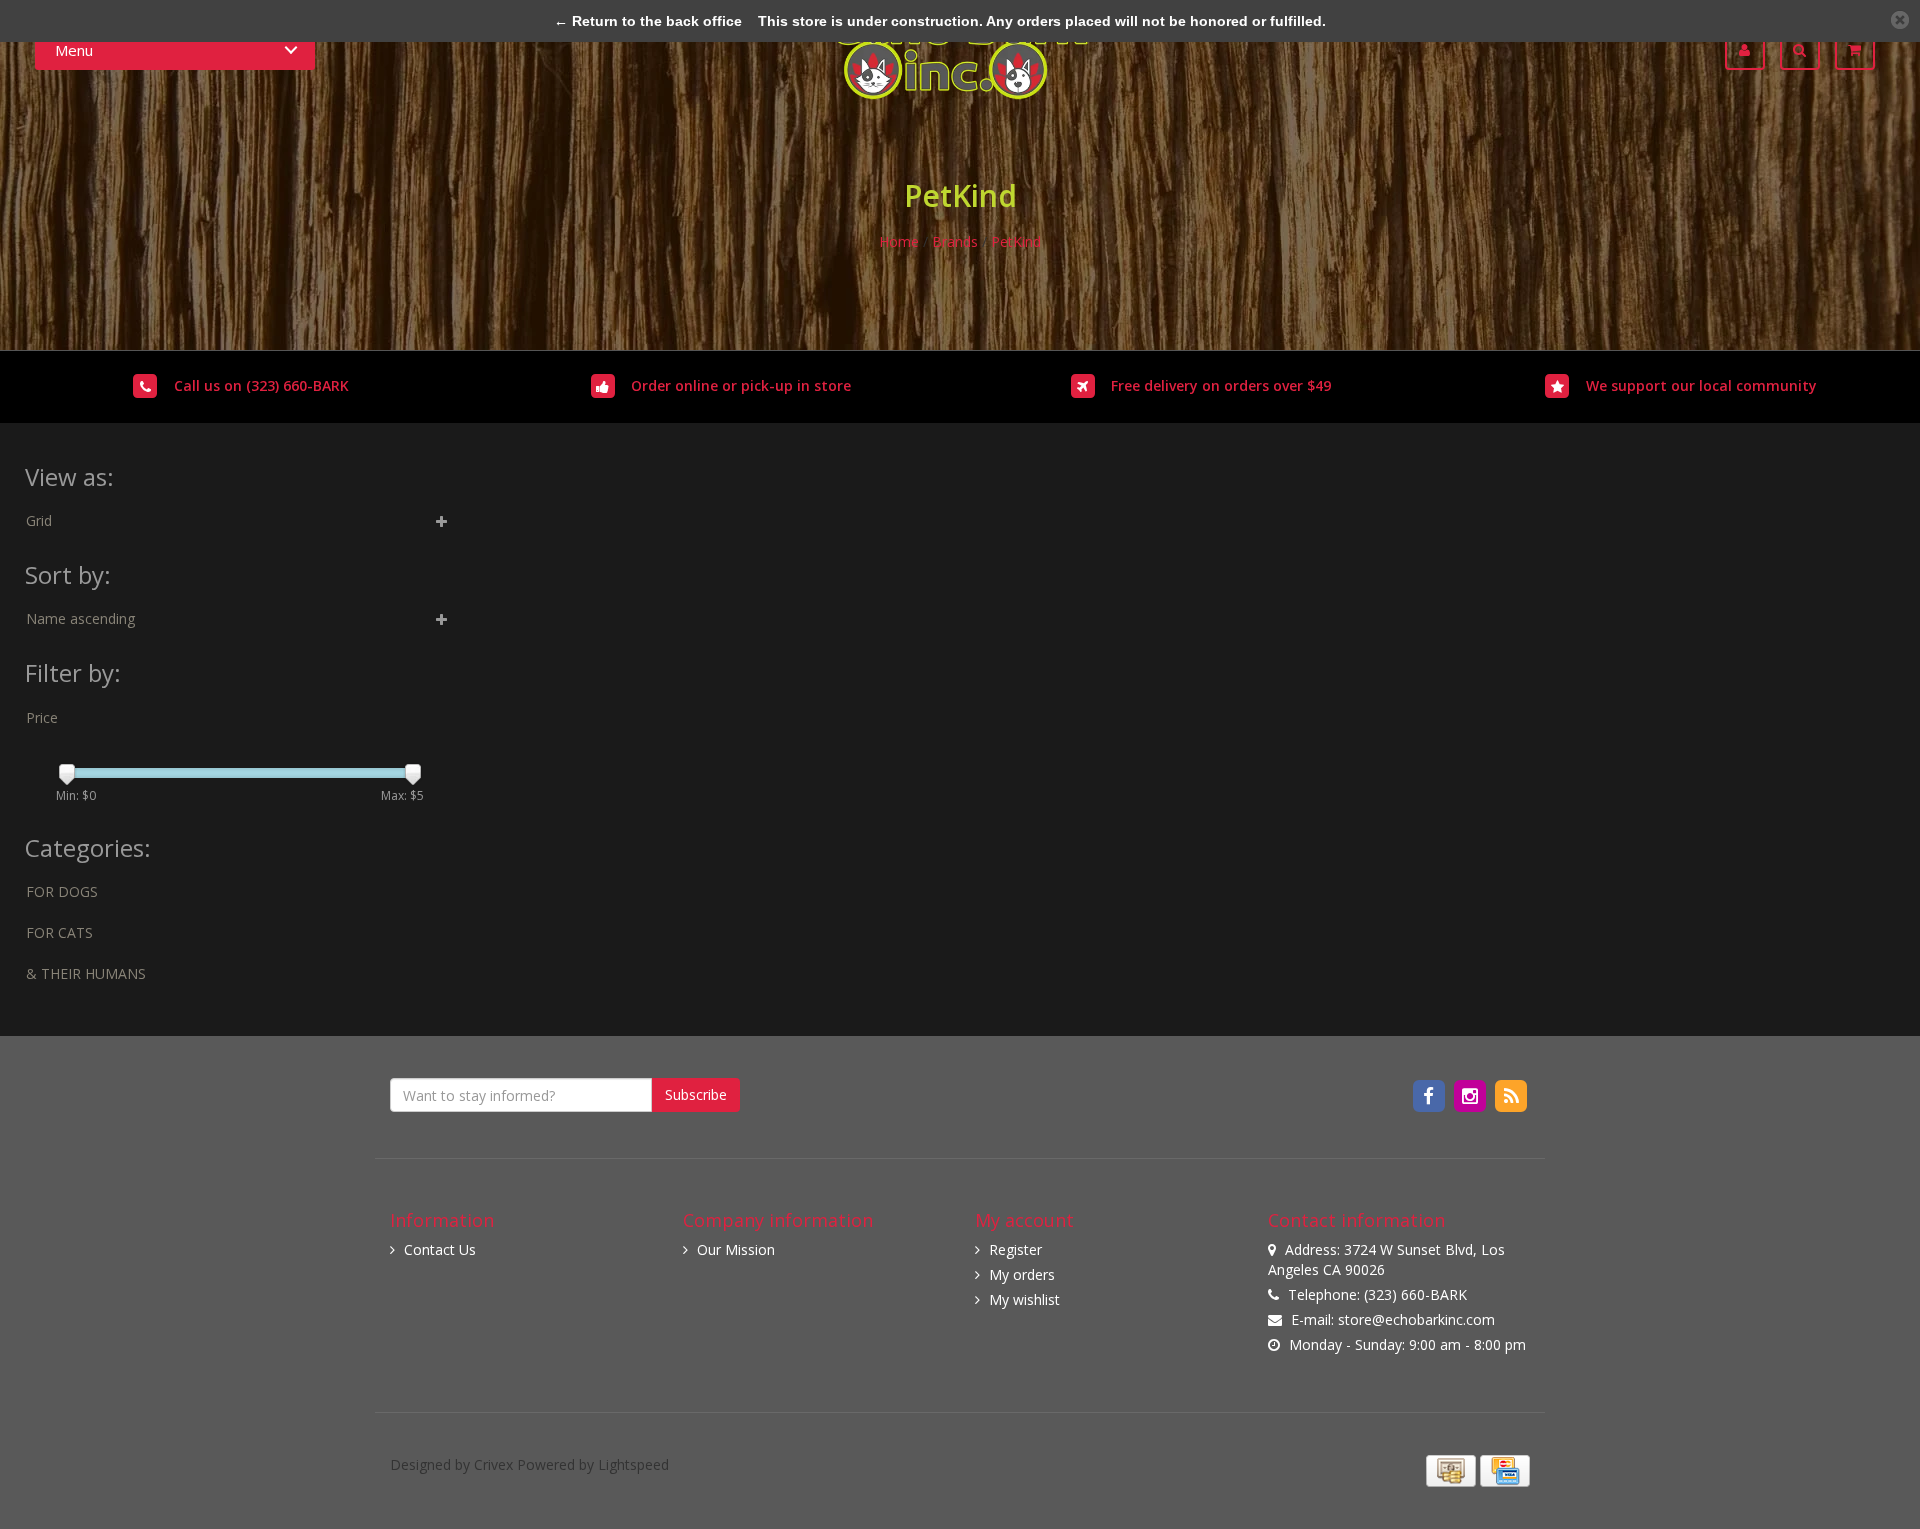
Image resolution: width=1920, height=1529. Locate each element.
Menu (74, 50)
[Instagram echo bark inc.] (1471, 1095)
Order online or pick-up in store (741, 385)
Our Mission (736, 1249)
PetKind (1016, 241)
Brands (955, 241)
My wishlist (1024, 1299)
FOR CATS (59, 932)
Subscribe (696, 1094)
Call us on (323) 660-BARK (261, 385)
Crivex (493, 1464)
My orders (1022, 1274)
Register (1015, 1249)
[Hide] (1900, 20)
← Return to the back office (648, 21)
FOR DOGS (62, 891)
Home (899, 241)
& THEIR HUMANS (86, 973)
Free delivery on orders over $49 (1221, 385)
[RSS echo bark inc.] (1511, 1095)
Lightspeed (633, 1464)
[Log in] (1752, 50)
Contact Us (440, 1249)
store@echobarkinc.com (1416, 1319)
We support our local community (1701, 385)
